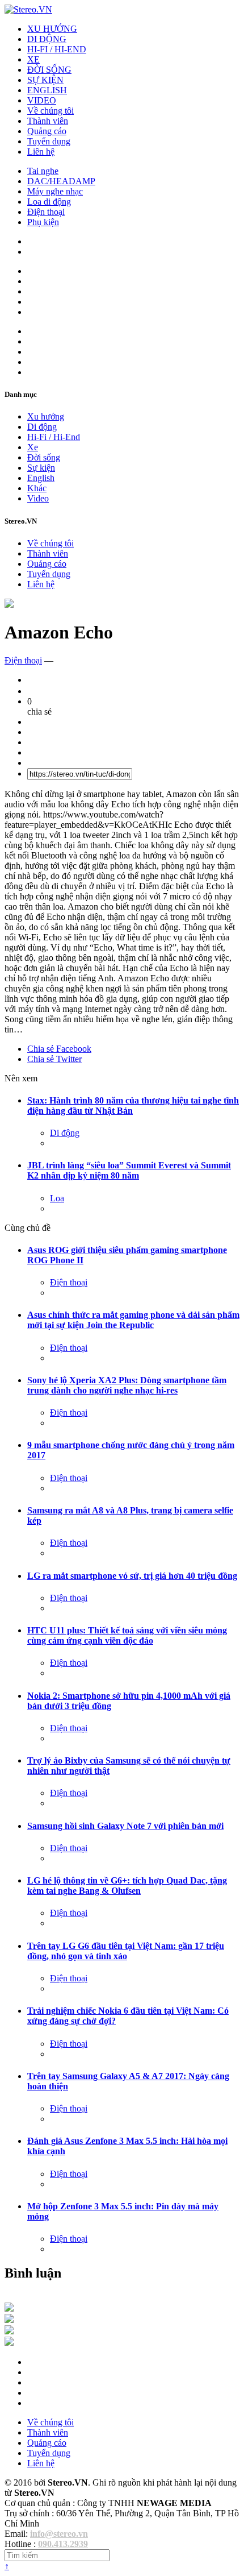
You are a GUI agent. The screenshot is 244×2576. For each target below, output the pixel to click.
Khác (37, 488)
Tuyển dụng (49, 141)
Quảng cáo (47, 131)
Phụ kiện (43, 222)
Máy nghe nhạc (55, 191)
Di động (42, 427)
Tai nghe (43, 171)
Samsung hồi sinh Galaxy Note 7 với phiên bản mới (125, 1826)
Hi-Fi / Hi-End (54, 437)
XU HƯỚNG (52, 29)
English (41, 478)
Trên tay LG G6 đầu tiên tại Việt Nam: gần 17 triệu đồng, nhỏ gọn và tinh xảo (126, 1951)
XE (33, 59)
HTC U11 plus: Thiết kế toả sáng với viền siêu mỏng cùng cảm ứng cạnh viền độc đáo (127, 1635)
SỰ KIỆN (45, 80)
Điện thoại (46, 212)
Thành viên (48, 121)
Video (38, 498)
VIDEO (42, 100)
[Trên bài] (9, 605)
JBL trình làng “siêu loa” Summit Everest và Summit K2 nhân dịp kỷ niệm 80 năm (129, 1170)
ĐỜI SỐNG (49, 70)
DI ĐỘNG (47, 39)
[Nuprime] (9, 2331)
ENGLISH (47, 90)
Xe (33, 447)
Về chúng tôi (51, 111)
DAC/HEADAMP (61, 181)
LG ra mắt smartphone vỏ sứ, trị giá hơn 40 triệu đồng (132, 1576)
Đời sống (44, 457)
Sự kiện (41, 468)
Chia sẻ (59, 1049)
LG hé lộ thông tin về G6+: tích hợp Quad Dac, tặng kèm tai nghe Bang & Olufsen (127, 1886)
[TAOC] (9, 2343)
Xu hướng (46, 416)
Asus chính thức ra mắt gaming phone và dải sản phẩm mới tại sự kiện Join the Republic (133, 1320)
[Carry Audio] (9, 2320)
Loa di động (49, 202)
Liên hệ (41, 152)
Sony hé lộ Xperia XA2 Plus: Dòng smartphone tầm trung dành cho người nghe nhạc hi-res (127, 1385)
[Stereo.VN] (28, 9)
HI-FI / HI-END (57, 49)
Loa (57, 1198)
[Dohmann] (9, 2309)
